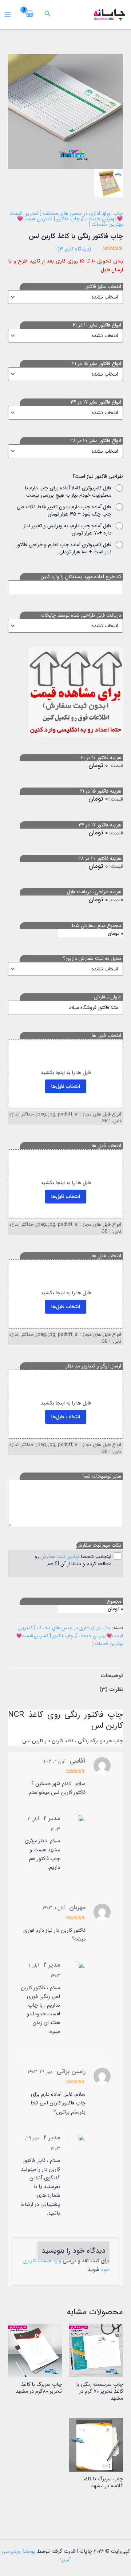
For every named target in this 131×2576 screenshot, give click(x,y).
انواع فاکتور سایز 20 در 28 (96, 441)
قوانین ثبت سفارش (60, 1557)
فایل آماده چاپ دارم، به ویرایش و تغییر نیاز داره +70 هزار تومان (68, 529)
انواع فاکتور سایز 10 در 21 (97, 325)
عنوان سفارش (108, 997)
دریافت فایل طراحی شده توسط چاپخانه (81, 615)
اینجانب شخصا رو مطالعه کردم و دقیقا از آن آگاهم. (73, 1560)
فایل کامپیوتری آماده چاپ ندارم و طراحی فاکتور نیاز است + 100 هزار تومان (64, 548)
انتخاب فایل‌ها (66, 1086)
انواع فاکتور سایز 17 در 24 (96, 402)
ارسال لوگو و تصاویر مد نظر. (93, 1366)
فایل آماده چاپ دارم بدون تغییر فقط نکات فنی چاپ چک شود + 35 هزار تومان (64, 510)
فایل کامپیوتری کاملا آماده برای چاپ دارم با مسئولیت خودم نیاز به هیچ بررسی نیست (68, 492)
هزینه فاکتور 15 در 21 (101, 791)
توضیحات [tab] (112, 1676)
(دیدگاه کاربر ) (74, 249)
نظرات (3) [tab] (111, 1690)
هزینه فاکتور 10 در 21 (101, 758)
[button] (47, 15)
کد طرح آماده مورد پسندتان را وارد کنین (81, 577)
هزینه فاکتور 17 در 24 (100, 825)
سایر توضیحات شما (102, 1476)
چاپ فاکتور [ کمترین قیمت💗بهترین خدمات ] (70, 222)
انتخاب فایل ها (106, 1035)
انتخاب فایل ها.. (105, 1146)
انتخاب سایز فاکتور (103, 287)
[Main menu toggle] (8, 15)
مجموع (114, 1601)
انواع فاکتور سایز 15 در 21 (97, 364)
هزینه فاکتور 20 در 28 (100, 858)
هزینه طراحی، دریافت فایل (94, 892)
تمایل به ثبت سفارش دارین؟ (92, 958)
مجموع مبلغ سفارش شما (97, 926)
